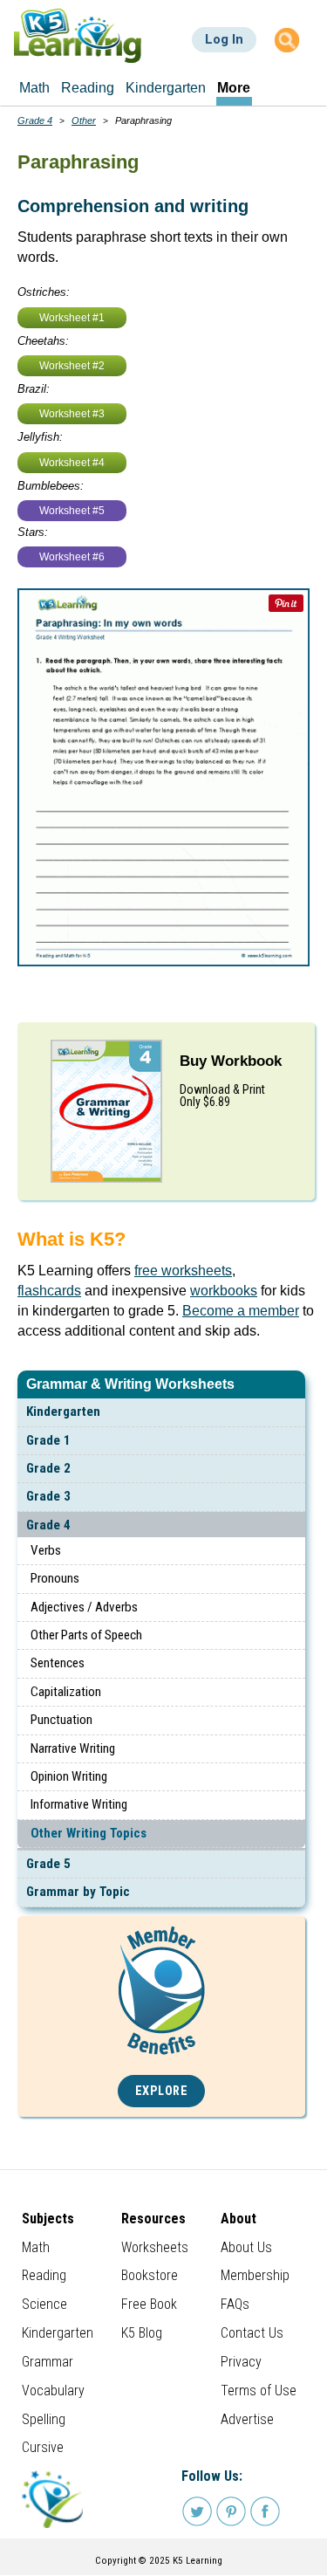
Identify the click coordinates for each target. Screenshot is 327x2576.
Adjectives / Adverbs (84, 1607)
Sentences (58, 1663)
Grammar (48, 2362)
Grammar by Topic (78, 1892)
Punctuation (61, 1720)
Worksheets (155, 2247)
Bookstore (150, 2275)
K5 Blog (142, 2333)
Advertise (247, 2419)
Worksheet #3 (72, 414)
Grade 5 (48, 1864)
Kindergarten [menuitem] (166, 88)
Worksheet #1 (72, 318)
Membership (255, 2275)
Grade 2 (48, 1468)
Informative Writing (79, 1804)
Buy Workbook (231, 1061)
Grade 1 (48, 1440)
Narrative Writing (73, 1748)
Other (84, 120)
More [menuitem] (234, 88)
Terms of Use (259, 2391)
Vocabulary (53, 2391)
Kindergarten (63, 1412)
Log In (224, 39)
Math (36, 2247)
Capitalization (66, 1692)
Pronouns (55, 1578)
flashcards (49, 1291)
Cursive (43, 2447)
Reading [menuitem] (88, 88)
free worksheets (183, 1271)
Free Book (149, 2304)
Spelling (44, 2419)
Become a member (241, 1311)
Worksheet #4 (72, 463)
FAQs (235, 2304)
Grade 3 (48, 1496)
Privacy (241, 2362)
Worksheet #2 (72, 366)
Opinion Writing (69, 1776)
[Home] (78, 35)
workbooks (224, 1291)
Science (44, 2304)
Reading (44, 2275)
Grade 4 (48, 1525)
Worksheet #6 (72, 557)
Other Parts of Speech (86, 1635)
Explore (162, 2091)
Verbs (46, 1550)
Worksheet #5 (72, 511)
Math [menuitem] (34, 88)
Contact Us (252, 2333)
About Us (246, 2247)
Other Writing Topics (89, 1833)
